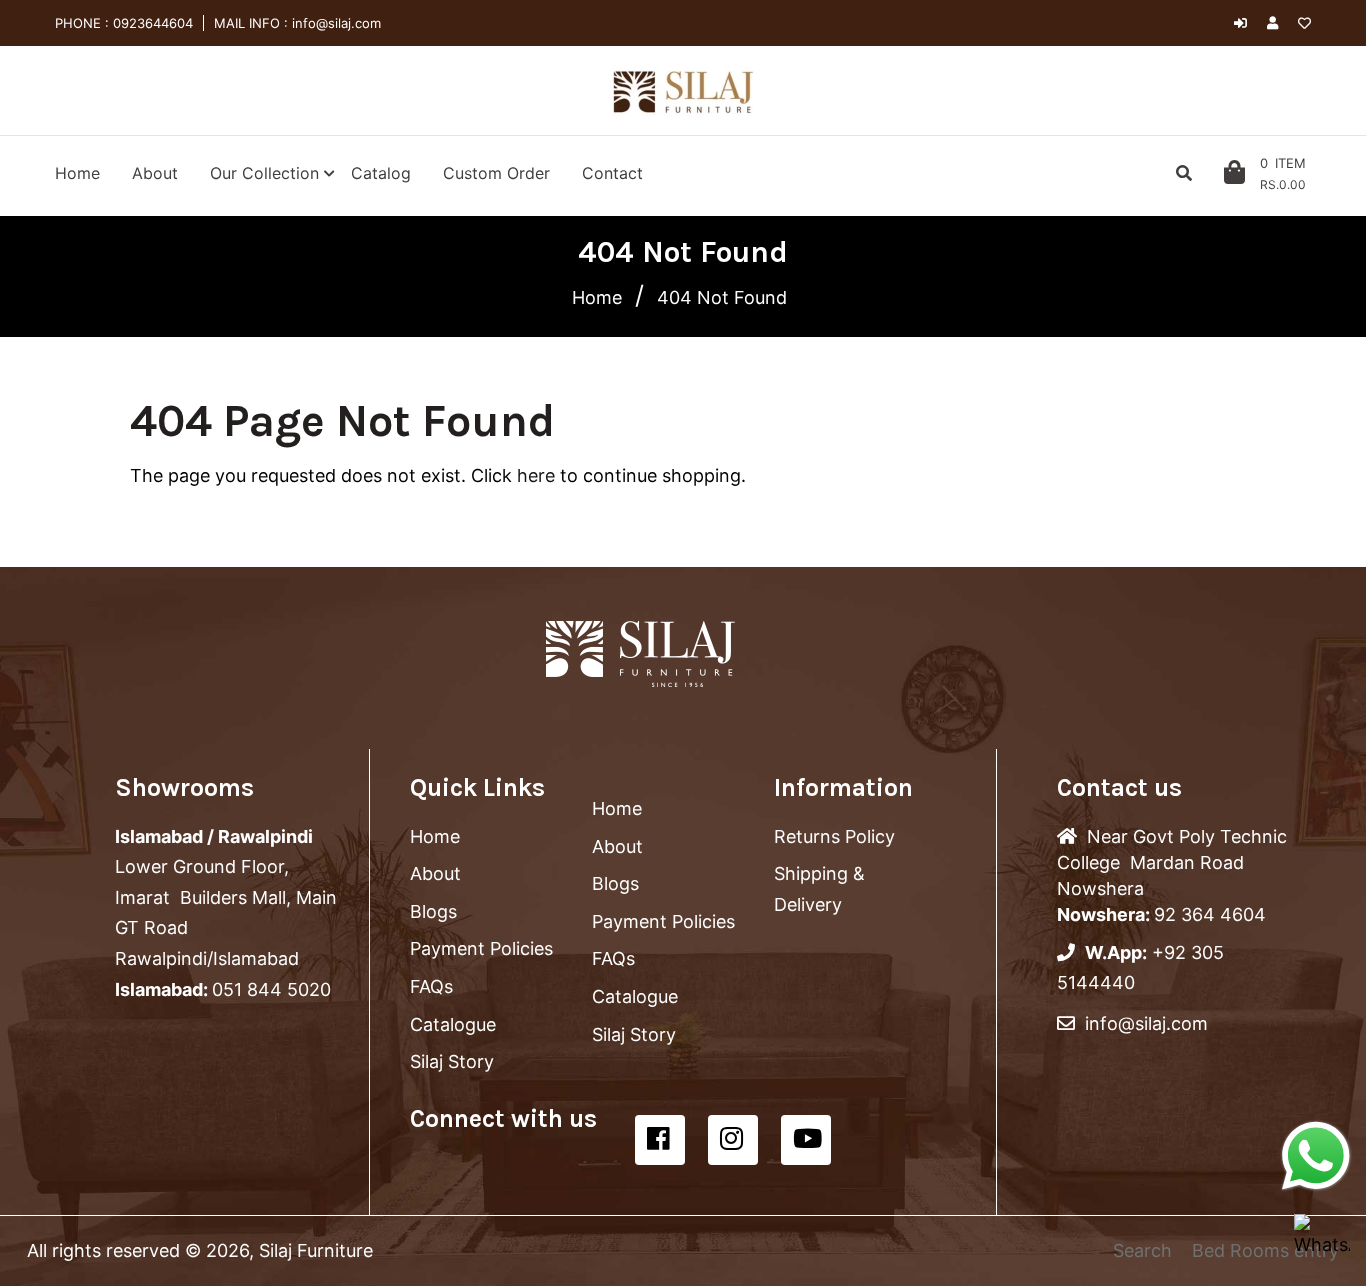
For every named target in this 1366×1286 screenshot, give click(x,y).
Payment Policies (481, 948)
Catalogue (453, 1024)
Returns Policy (834, 836)
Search (1142, 1250)
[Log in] (1240, 23)
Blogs (433, 911)
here (536, 475)
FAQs (431, 986)
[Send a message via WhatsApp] (1316, 1156)
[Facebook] (660, 1140)
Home (597, 297)
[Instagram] (733, 1140)
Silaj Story (452, 1061)
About (435, 873)
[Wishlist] (1304, 23)
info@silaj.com (334, 23)
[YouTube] (806, 1140)
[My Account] (1277, 23)
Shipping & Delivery (819, 889)
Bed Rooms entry (1265, 1250)
